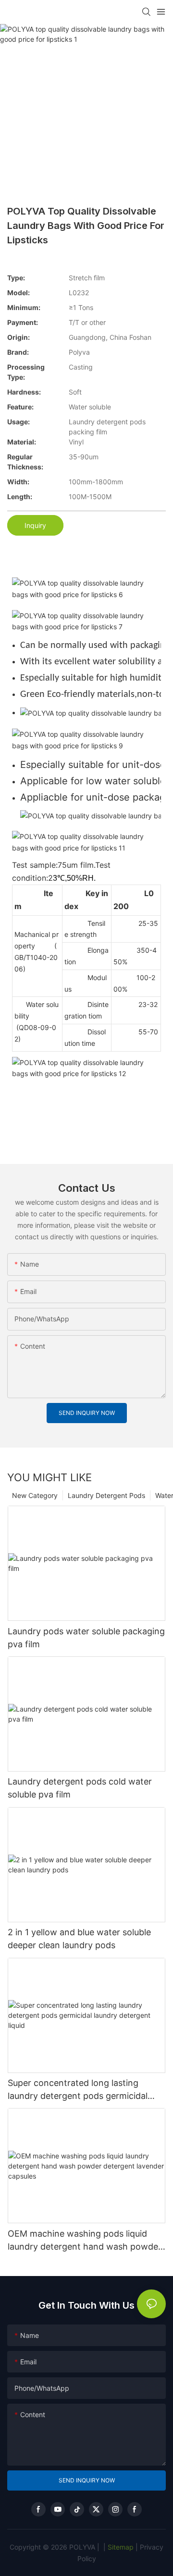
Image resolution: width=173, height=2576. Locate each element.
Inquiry (35, 525)
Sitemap (120, 2547)
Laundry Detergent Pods (106, 1495)
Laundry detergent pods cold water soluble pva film (80, 1788)
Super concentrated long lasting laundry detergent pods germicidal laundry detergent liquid (78, 2090)
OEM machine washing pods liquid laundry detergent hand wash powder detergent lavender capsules (85, 2241)
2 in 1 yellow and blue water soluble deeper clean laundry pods (79, 1939)
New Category (35, 1495)
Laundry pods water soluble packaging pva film (86, 1638)
